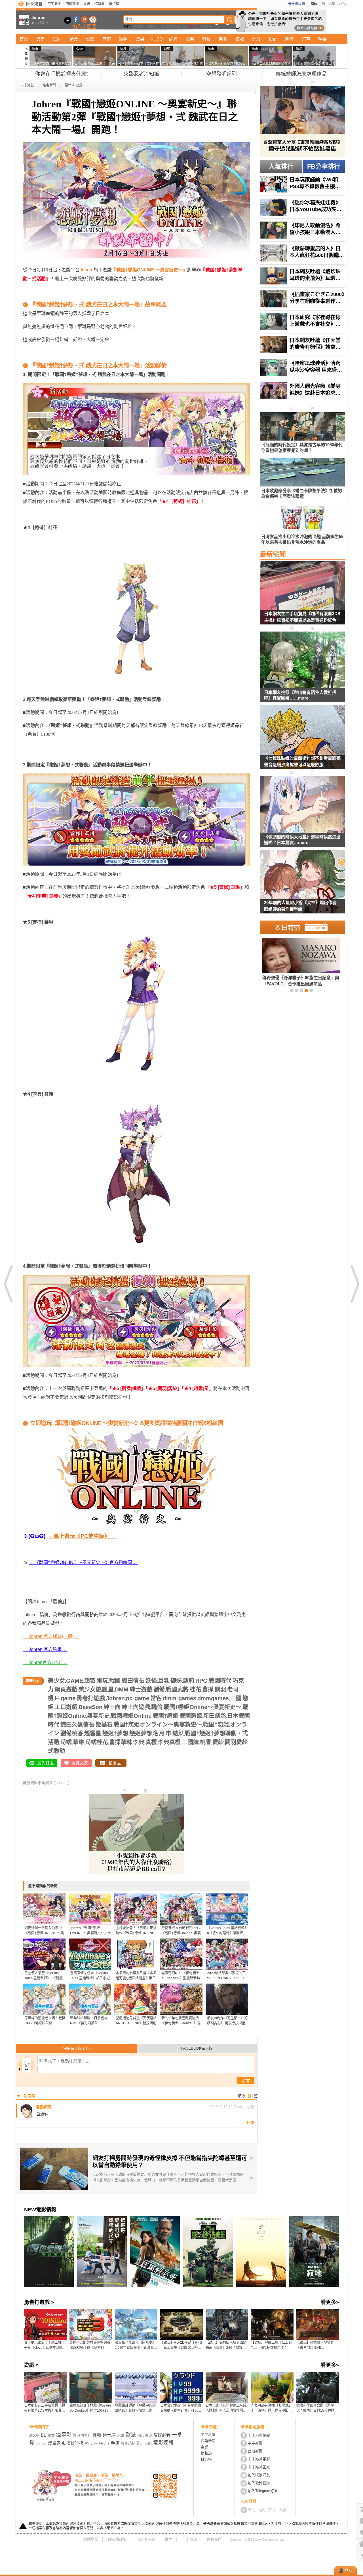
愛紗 (218, 1742)
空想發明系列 (221, 74)
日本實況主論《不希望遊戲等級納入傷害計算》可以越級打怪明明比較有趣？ (181, 2408)
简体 (314, 4)
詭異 (173, 39)
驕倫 (157, 1707)
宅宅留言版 (76, 2048)
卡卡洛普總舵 (259, 2435)
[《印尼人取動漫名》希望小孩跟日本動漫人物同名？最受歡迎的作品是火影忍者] (302, 230)
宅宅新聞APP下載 (93, 19)
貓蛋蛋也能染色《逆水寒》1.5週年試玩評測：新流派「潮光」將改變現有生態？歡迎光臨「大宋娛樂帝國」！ (135, 2345)
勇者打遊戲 (91, 1698)
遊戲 (240, 39)
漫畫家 (54, 2443)
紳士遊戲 (141, 1689)
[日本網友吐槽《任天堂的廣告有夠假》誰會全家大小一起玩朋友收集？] (302, 345)
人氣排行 (281, 166)
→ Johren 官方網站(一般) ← (51, 1636)
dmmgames (213, 1698)
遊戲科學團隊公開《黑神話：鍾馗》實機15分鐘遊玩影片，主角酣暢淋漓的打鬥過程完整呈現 (317, 2408)
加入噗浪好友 (84, 19)
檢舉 (251, 2107)
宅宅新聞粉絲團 (76, 19)
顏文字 (207, 26)
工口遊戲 (66, 1707)
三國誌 (190, 1742)
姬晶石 (104, 1725)
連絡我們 (214, 2539)
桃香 (206, 1742)
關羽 (220, 1689)
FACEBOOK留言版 (197, 2048)
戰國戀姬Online (131, 1716)
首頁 (24, 39)
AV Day (91, 2443)
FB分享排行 (324, 166)
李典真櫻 (169, 1742)
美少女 (56, 1681)
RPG (201, 1681)
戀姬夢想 (141, 1733)
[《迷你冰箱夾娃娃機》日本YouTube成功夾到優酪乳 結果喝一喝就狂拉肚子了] (302, 207)
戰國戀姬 (191, 1716)
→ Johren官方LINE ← (45, 1662)
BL (43, 2435)
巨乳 (164, 1681)
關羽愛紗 (236, 1742)
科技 (206, 39)
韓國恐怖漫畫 (132, 2443)
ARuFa (104, 2443)
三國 (236, 1698)
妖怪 (151, 1681)
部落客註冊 (146, 2539)
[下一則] (354, 1284)
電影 (87, 4)
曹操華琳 (121, 1742)
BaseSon (90, 1707)
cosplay (41, 2443)
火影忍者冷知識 (142, 74)
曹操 (208, 1689)
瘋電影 (64, 2435)
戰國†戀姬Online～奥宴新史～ (202, 1707)
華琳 (79, 1742)
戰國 (115, 1681)
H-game (65, 1698)
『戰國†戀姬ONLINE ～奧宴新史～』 (149, 270)
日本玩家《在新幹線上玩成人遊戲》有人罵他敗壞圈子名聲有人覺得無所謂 (226, 2408)
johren (61, 1783)
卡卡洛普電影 (259, 2459)
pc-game (138, 1698)
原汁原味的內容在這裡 (46, 296)
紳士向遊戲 (136, 1707)
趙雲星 (93, 1733)
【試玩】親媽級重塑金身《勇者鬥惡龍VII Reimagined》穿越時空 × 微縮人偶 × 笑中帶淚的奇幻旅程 (317, 2345)
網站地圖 (91, 2539)
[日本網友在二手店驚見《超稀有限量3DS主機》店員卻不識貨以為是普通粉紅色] (302, 596)
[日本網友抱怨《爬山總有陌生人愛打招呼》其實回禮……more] (302, 660)
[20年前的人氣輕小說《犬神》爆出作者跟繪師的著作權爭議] (302, 885)
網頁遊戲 (66, 1689)
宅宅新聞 (54, 4)
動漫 (141, 26)
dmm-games (180, 1698)
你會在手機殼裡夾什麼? (62, 74)
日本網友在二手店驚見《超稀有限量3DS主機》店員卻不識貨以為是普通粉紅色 (302, 617)
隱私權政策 (117, 2539)
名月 (159, 1733)
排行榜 (114, 4)
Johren (87, 270)
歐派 (131, 2435)
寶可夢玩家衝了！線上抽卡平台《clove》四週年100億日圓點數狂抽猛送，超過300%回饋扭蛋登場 (45, 2345)
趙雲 (90, 1681)
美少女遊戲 (93, 1689)
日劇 (148, 2443)
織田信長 (133, 1681)
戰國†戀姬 (165, 1716)
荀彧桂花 (97, 1742)
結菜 (178, 1733)
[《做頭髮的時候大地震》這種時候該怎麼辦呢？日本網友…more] (302, 805)
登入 (348, 2571)
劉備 (159, 1689)
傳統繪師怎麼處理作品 (301, 74)
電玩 (102, 1681)
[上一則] (9, 1284)
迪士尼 (109, 2435)
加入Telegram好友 (263, 2491)
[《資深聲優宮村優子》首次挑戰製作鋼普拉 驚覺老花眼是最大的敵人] (292, 962)
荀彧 (66, 1742)
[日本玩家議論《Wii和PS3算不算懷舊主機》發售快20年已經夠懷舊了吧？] (302, 184)
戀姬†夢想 (115, 1733)
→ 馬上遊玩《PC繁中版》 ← (82, 1536)
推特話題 (173, 26)
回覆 (251, 2123)
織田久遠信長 (77, 1725)
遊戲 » (31, 2365)
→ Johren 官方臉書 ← (45, 1649)
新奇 (107, 39)
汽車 (306, 39)
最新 (41, 39)
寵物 (123, 39)
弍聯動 (56, 1751)
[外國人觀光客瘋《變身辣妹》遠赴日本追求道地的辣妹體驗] (302, 391)
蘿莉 (189, 1681)
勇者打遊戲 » (39, 2302)
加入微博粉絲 (259, 2483)
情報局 (100, 4)
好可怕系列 (82, 2435)
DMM (122, 1689)
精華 (322, 39)
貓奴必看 (162, 2435)
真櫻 (151, 1742)
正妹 (57, 39)
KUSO (157, 39)
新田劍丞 (215, 1716)
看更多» (330, 2302)
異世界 (195, 26)
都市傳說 (145, 2435)
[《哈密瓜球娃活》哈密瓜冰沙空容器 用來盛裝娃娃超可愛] (302, 368)
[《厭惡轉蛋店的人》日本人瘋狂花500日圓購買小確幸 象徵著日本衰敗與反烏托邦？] (302, 253)
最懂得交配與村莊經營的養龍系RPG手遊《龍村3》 (90, 2345)
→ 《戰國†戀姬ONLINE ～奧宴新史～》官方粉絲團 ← (83, 1562)
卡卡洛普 (27, 85)
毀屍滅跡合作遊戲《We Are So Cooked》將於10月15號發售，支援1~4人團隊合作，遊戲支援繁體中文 (91, 2408)
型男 (140, 39)
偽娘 (185, 26)
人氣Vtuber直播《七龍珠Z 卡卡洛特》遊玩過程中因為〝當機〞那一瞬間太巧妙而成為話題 (271, 2408)
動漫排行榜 (73, 2443)
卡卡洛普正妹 (259, 2467)
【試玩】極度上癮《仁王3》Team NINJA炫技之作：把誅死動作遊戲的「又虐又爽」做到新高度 (272, 2345)
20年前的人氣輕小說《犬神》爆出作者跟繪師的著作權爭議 (300, 906)
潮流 (289, 39)
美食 (223, 39)
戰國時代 (220, 1681)
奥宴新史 (98, 1716)
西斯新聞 (72, 4)
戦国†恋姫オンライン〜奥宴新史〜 (158, 1725)
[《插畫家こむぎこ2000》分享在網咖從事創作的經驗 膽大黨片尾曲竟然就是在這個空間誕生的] (302, 299)
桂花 (195, 1689)
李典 (139, 1742)
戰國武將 (177, 1689)
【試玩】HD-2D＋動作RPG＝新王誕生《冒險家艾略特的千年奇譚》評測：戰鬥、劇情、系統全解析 (181, 2345)
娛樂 (190, 39)
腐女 (51, 2435)
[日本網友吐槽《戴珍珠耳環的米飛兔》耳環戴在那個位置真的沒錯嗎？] (302, 276)
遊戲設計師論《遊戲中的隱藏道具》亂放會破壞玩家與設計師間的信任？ (135, 2408)
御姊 (176, 1681)
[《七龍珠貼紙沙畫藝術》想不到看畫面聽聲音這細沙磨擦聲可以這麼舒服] (302, 741)
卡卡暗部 (189, 2539)
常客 (156, 1698)
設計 (273, 39)
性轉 (97, 2435)
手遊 (115, 2443)
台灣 (161, 26)
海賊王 (151, 26)
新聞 (252, 2510)
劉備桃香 (72, 1733)
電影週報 (163, 2443)
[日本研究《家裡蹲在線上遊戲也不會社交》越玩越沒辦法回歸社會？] (302, 322)
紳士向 (112, 1707)
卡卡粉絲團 (296, 4)
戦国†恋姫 (216, 1725)
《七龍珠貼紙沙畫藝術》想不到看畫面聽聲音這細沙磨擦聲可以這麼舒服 (302, 761)
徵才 (168, 2539)
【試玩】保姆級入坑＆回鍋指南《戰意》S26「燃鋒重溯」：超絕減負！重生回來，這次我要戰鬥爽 (227, 2345)
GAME (75, 1681)
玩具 (256, 39)
